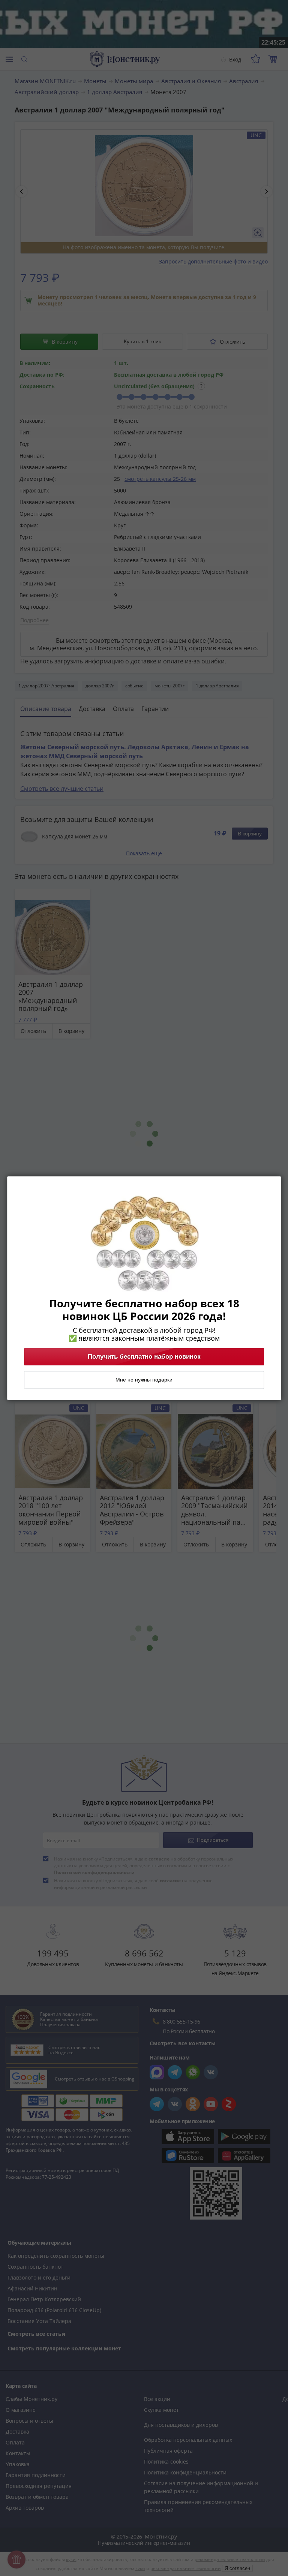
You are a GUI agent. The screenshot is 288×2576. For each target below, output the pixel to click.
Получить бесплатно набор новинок (144, 1356)
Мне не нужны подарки (144, 1380)
